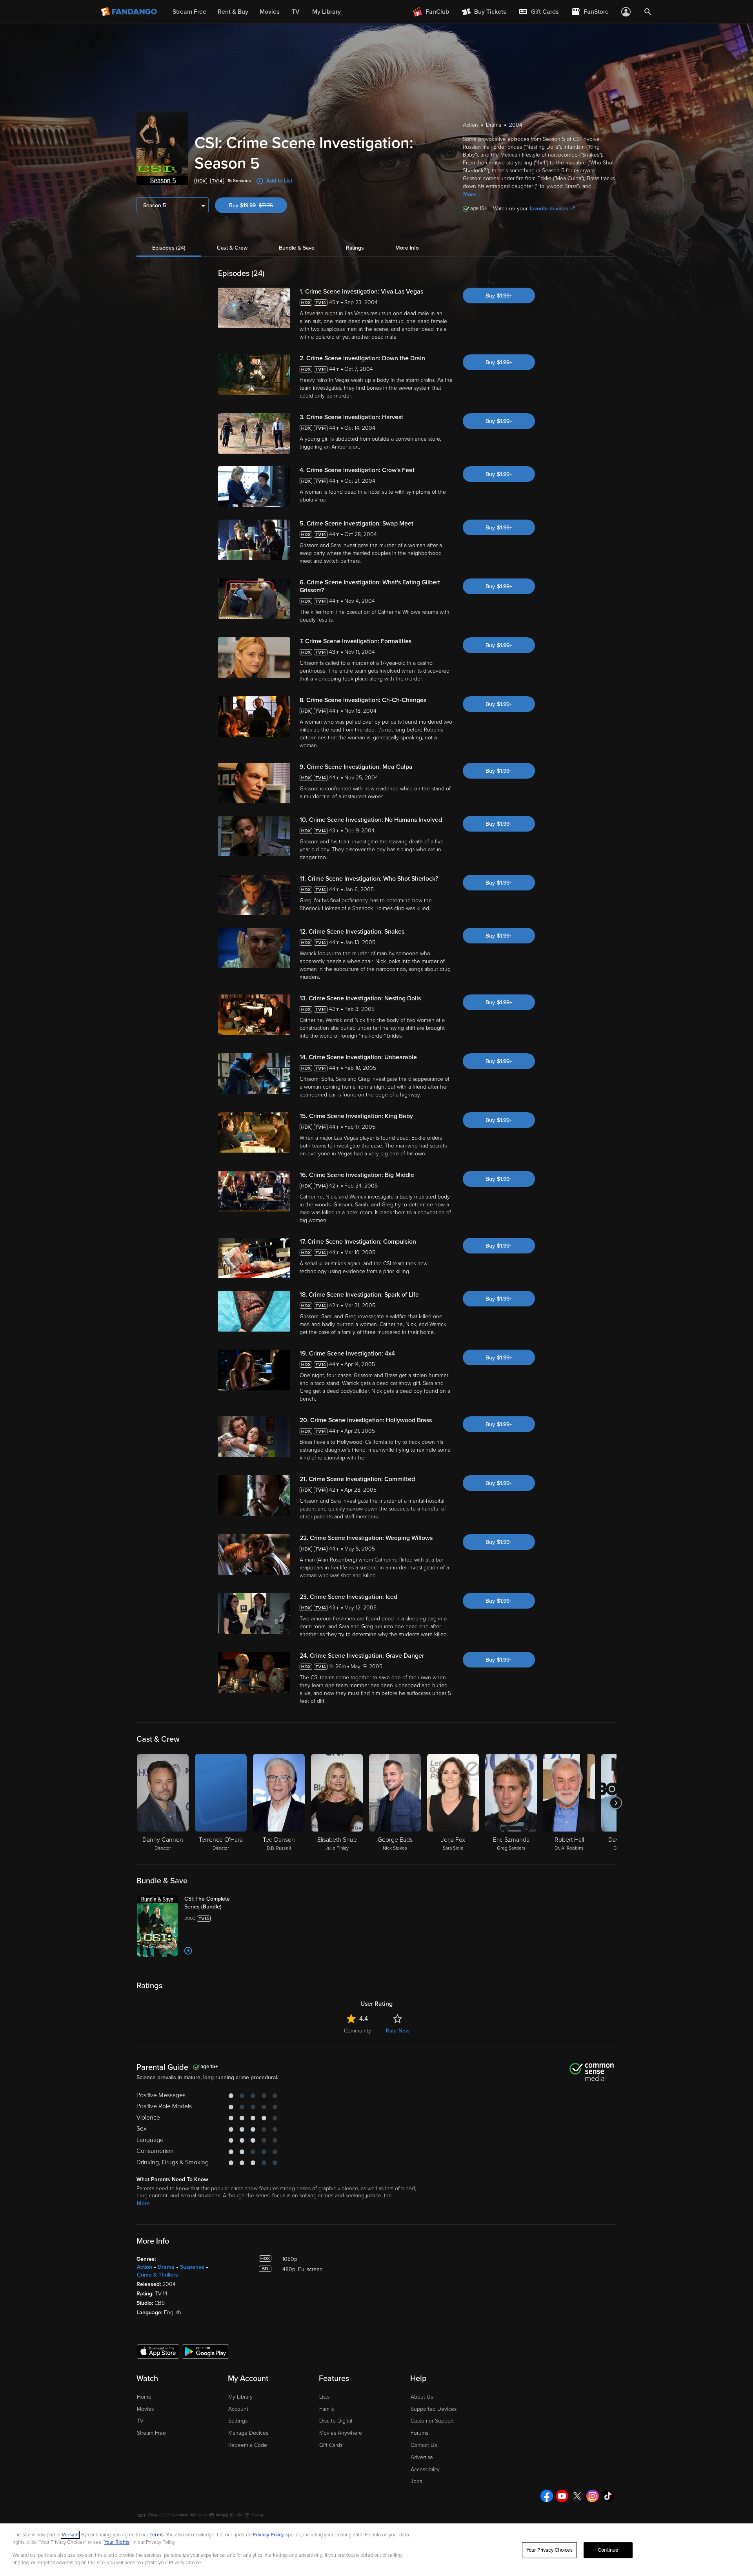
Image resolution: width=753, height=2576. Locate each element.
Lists (324, 2397)
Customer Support (432, 2421)
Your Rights (117, 2542)
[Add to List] (188, 1951)
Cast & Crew (232, 248)
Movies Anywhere (341, 2433)
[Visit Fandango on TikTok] (608, 2496)
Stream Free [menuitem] (189, 12)
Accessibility (425, 2469)
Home (144, 2397)
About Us (422, 2397)
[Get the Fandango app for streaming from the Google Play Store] (206, 2351)
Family (327, 2409)
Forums (419, 2433)
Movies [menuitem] (269, 12)
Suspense (192, 2267)
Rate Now (398, 2031)
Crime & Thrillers (157, 2275)
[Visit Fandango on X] (577, 2496)
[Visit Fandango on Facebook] (547, 2496)
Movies (145, 2409)
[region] (376, 2550)
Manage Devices (248, 2433)
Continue (608, 2550)
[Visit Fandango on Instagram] (593, 2496)
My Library (240, 2397)
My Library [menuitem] (326, 12)
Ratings (355, 248)
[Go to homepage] (130, 12)
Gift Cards (331, 2445)
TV (140, 2421)
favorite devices (549, 209)
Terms (156, 2535)
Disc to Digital (336, 2421)
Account (238, 2409)
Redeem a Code (248, 2445)
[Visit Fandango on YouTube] (562, 2496)
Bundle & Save (297, 248)
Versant (70, 2535)
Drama (166, 2267)
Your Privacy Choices (549, 2550)
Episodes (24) (169, 248)
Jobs (416, 2481)
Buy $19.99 (258, 205)
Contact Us (424, 2445)
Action (145, 2267)
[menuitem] (538, 12)
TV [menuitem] (296, 12)
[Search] (648, 12)
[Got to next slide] (616, 1803)
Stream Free (151, 2433)
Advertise (422, 2457)
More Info (407, 248)
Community (357, 2031)
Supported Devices (434, 2409)
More (470, 194)
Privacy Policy (268, 2535)
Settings (238, 2421)
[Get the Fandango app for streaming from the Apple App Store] (158, 2351)
